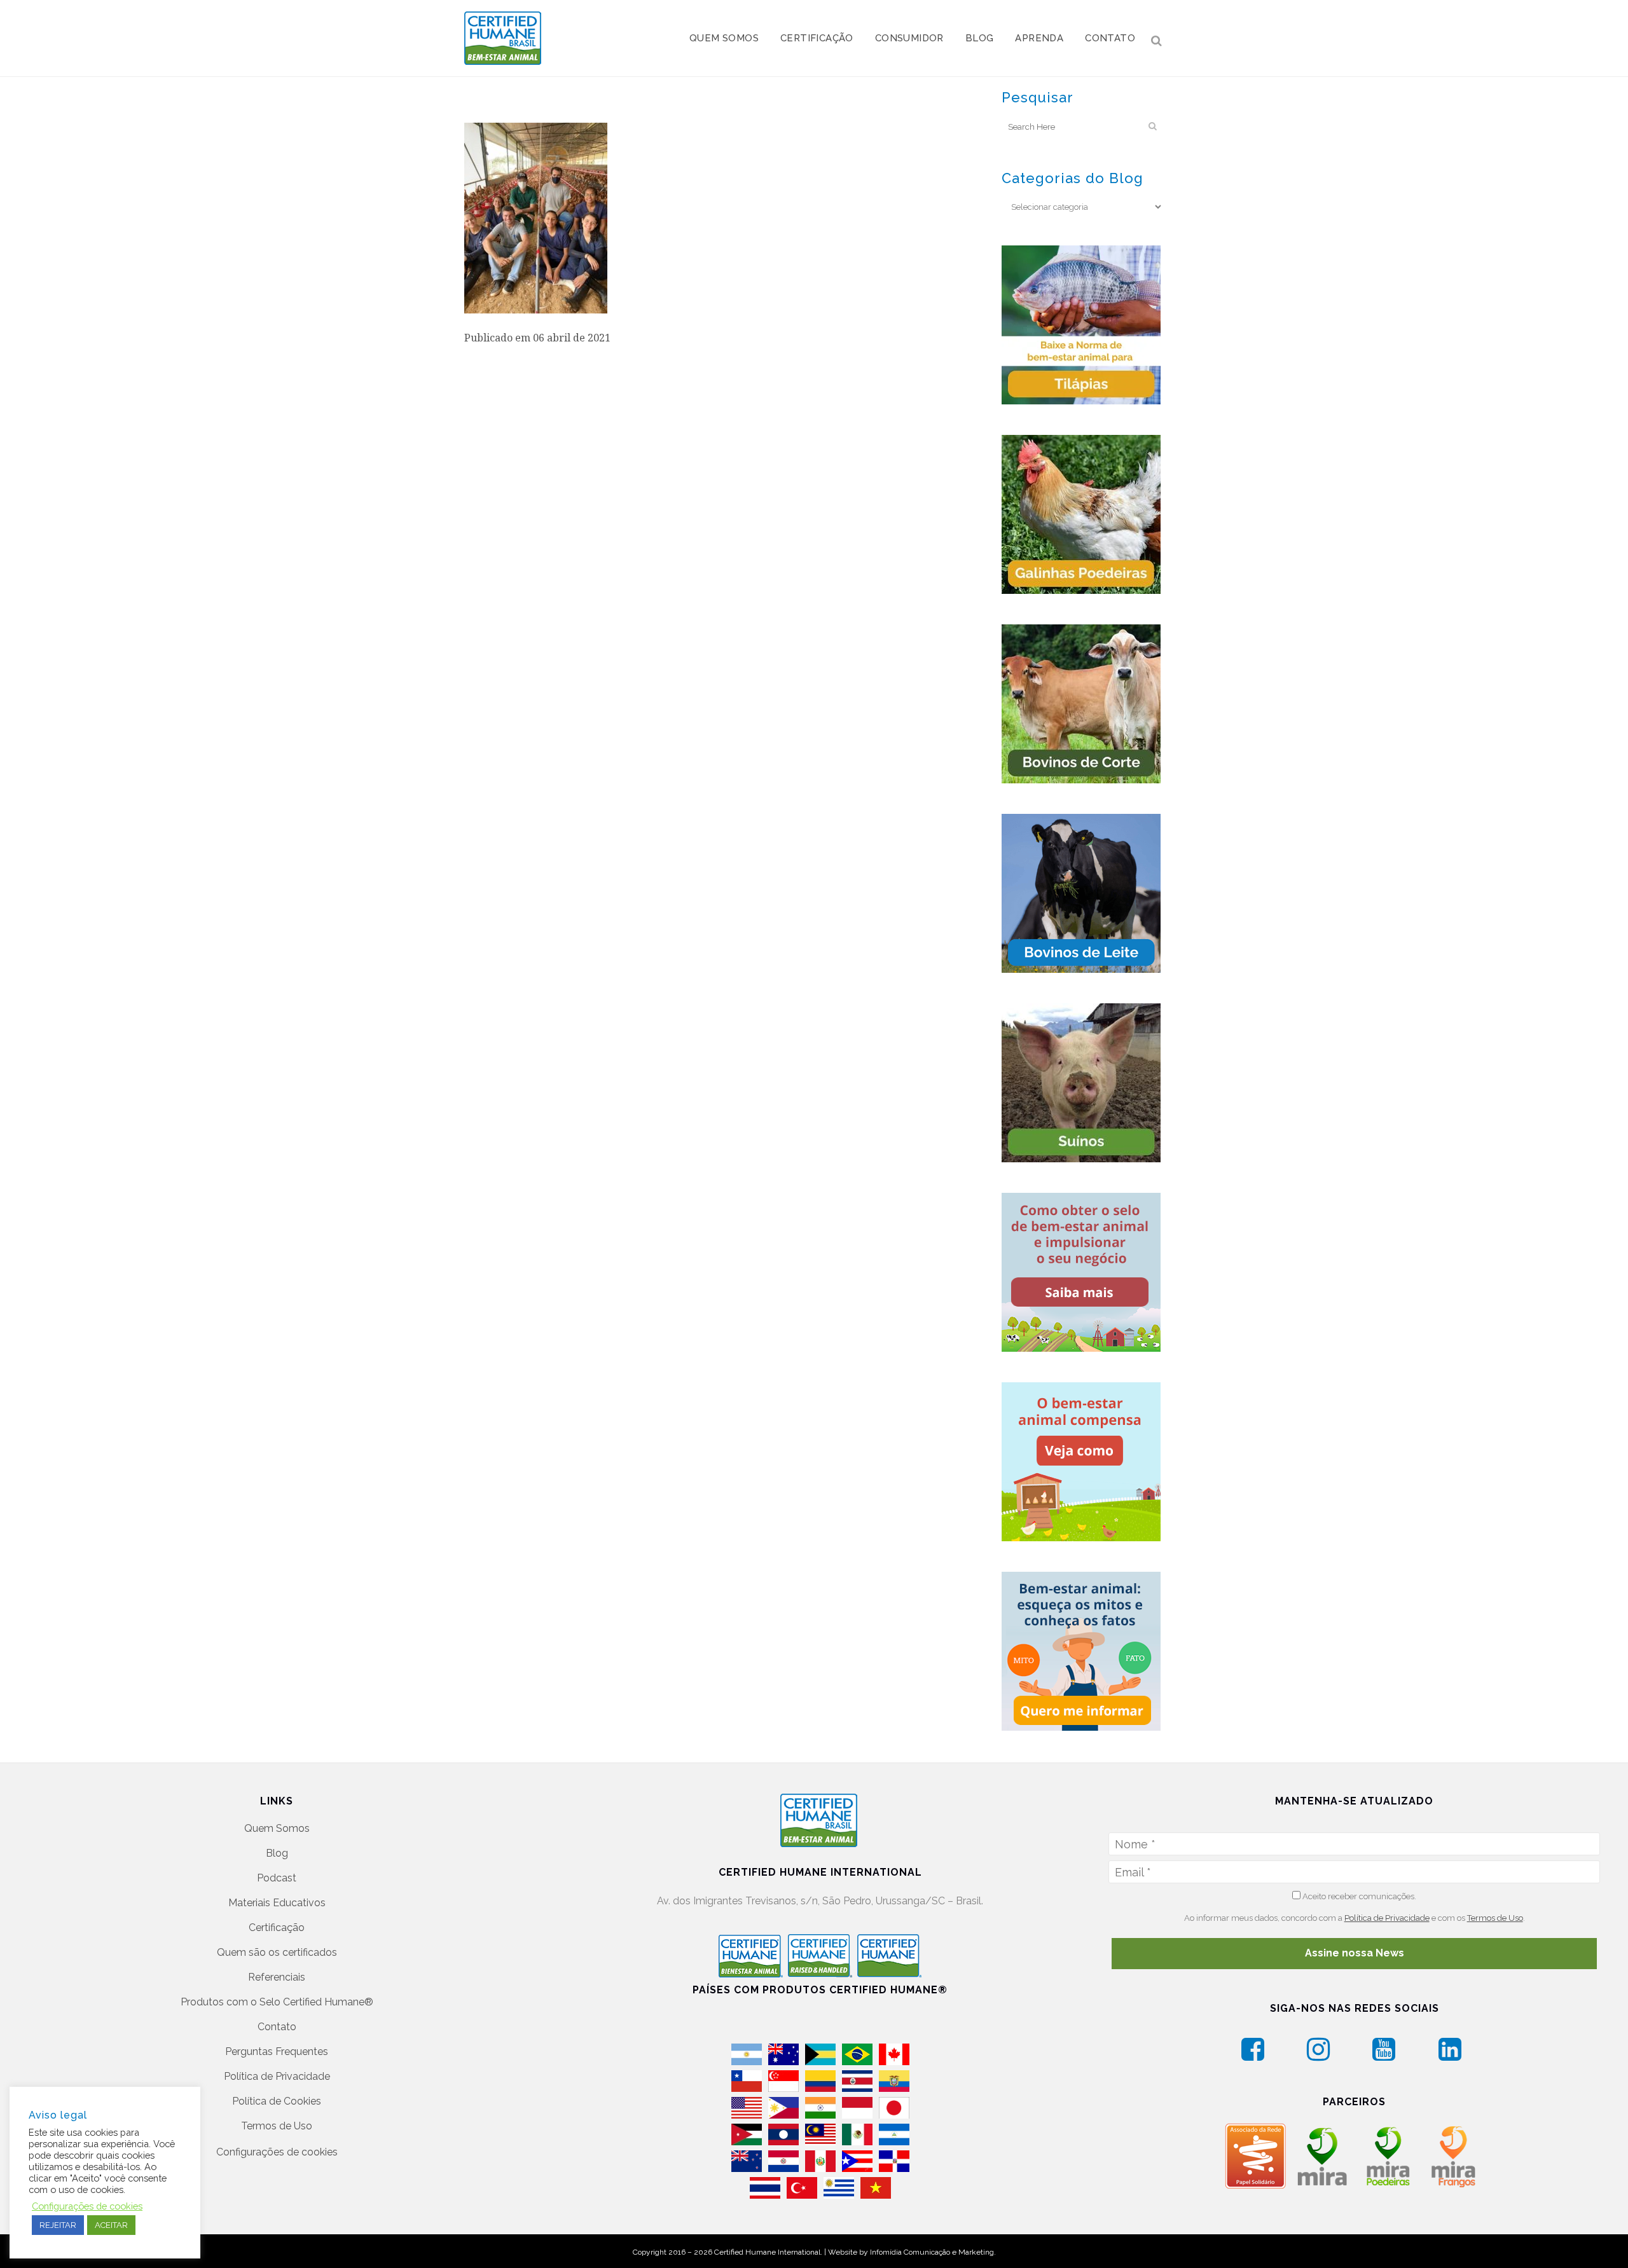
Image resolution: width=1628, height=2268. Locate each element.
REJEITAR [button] (58, 2225)
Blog (277, 1853)
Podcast (277, 1878)
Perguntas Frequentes (277, 2052)
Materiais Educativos (277, 1903)
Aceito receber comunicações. (1358, 1896)
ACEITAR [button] (111, 2225)
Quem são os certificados (277, 1952)
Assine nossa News (1355, 1953)
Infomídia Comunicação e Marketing (932, 2252)
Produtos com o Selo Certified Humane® (277, 2002)
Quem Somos (277, 1828)
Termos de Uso (277, 2126)
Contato (277, 2027)
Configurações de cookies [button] (277, 2152)
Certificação (277, 1928)
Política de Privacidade (277, 2076)
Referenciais (277, 1977)
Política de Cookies (277, 2101)
